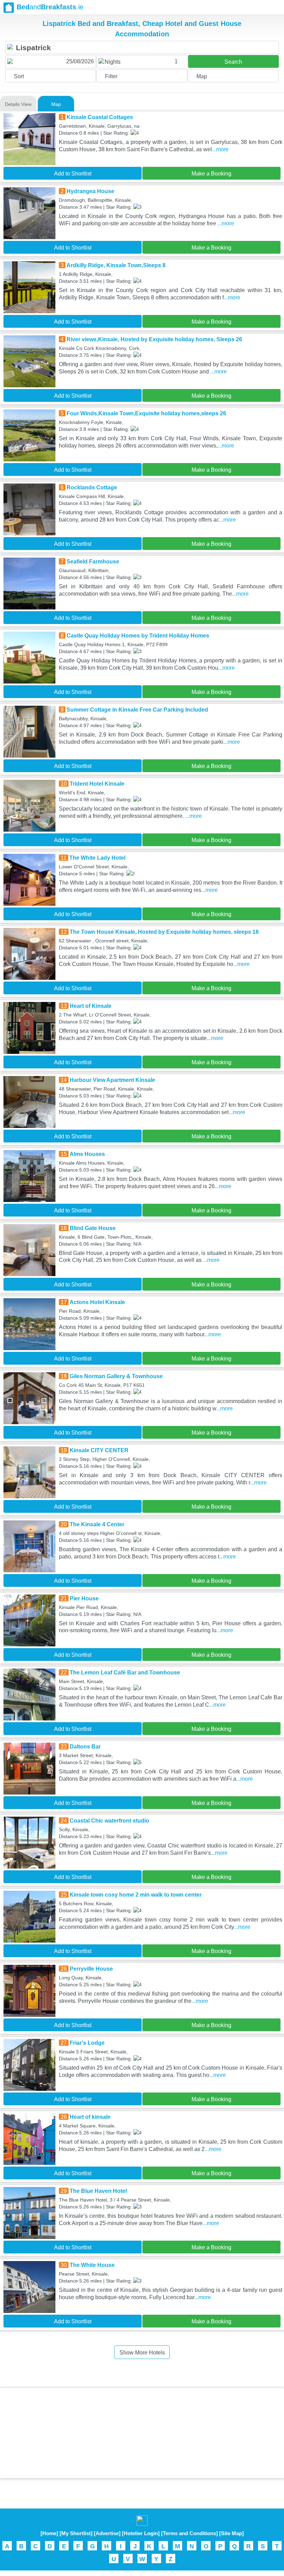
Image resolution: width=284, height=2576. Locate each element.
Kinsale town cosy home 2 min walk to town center (136, 1895)
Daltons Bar (85, 1747)
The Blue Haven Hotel (98, 2191)
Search (233, 62)
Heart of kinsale (90, 2117)
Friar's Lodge (87, 2043)
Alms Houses (87, 1154)
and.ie (50, 7)
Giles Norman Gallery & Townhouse (116, 1376)
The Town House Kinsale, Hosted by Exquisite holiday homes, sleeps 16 (164, 932)
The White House (92, 2265)
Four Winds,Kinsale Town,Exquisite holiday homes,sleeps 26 (146, 413)
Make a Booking (211, 174)
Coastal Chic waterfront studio (109, 1821)
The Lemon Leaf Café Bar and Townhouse (125, 1673)
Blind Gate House (93, 1228)
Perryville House (91, 1969)
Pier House (84, 1598)
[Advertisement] (142, 2433)
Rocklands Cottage (92, 487)
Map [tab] (56, 104)
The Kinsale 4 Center (97, 1524)
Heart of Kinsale (91, 1006)
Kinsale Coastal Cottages (100, 117)
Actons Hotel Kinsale (97, 1302)
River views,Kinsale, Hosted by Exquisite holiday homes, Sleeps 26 (154, 339)
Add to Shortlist (73, 174)
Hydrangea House (90, 191)
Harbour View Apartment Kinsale (112, 1080)
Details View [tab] (18, 104)
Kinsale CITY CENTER (99, 1450)
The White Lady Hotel (97, 858)
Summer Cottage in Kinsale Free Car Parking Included (137, 710)
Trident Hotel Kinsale (97, 784)
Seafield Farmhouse (93, 562)
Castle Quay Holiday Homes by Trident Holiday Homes (138, 636)
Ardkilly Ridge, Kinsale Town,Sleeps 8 (116, 265)
